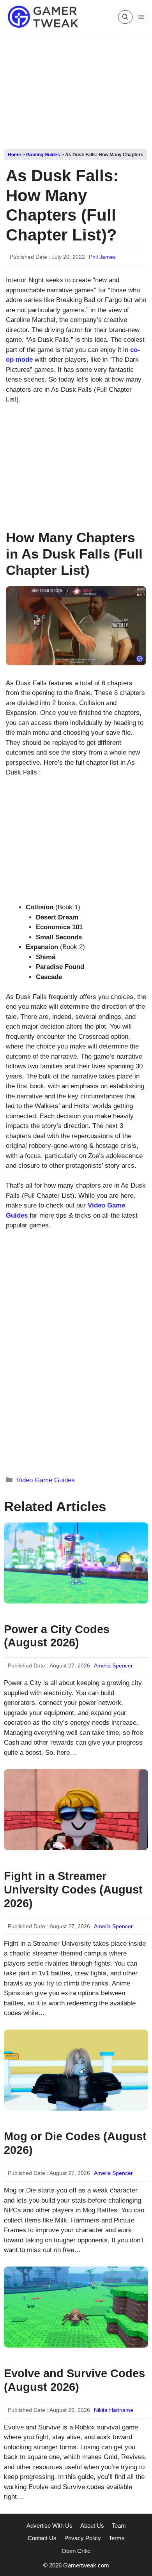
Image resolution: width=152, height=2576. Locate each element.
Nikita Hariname (114, 2410)
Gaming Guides (43, 155)
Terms (117, 2538)
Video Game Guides (46, 1480)
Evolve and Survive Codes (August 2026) (74, 2380)
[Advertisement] (76, 89)
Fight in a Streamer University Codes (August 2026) (73, 1890)
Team (119, 2526)
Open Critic (76, 2551)
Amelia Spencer (113, 1665)
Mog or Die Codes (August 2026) (75, 2143)
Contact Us (42, 2538)
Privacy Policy (83, 2538)
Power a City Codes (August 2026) (57, 1636)
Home (14, 155)
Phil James (102, 257)
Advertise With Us (49, 2526)
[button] (125, 17)
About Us (92, 2526)
